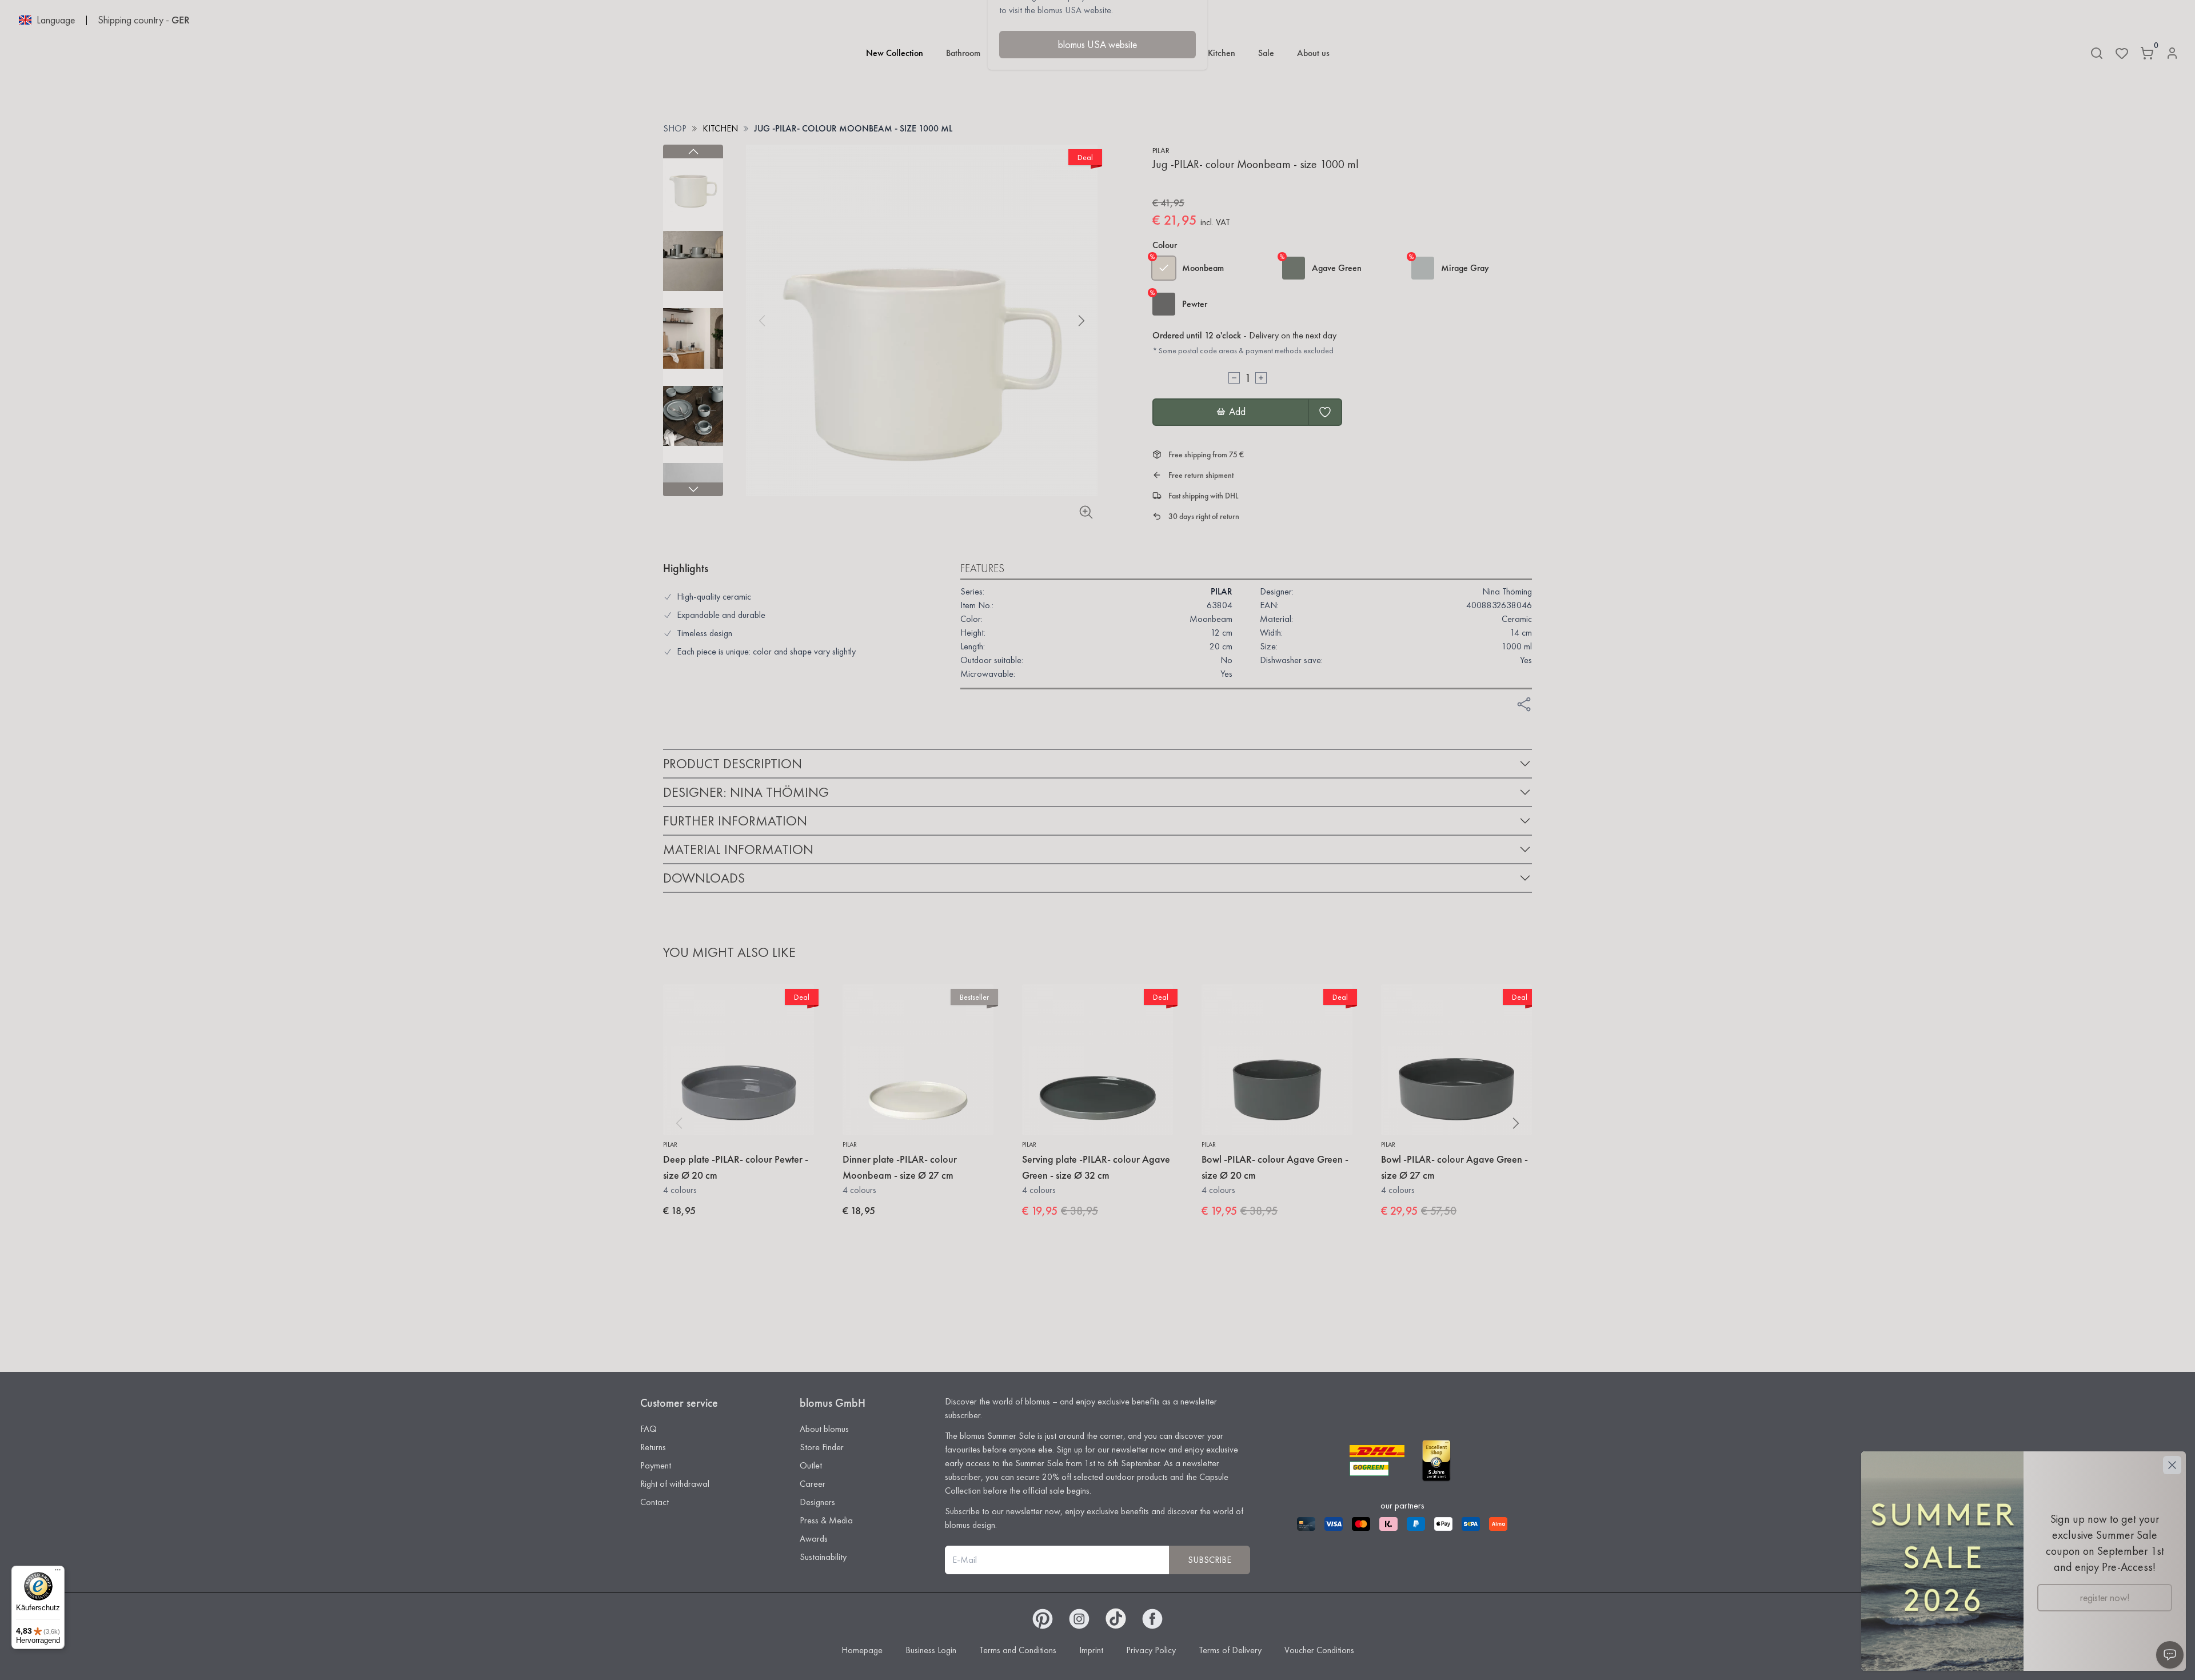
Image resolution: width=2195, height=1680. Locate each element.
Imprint (1091, 1650)
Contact (654, 1502)
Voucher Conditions (1319, 1650)
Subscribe (1210, 1560)
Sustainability (823, 1557)
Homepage (862, 1650)
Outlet (811, 1465)
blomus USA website (1097, 44)
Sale (1266, 53)
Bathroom (963, 53)
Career (813, 1484)
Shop (675, 128)
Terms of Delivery (1230, 1650)
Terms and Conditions (1018, 1650)
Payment (656, 1465)
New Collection (895, 53)
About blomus (824, 1429)
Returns (653, 1447)
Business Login (931, 1650)
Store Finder (822, 1447)
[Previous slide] (693, 151)
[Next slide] (693, 489)
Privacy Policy (1151, 1650)
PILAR (1161, 150)
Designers (817, 1502)
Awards (814, 1539)
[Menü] (58, 1573)
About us (1313, 53)
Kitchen (1222, 53)
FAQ (648, 1429)
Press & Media (826, 1520)
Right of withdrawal (675, 1484)
